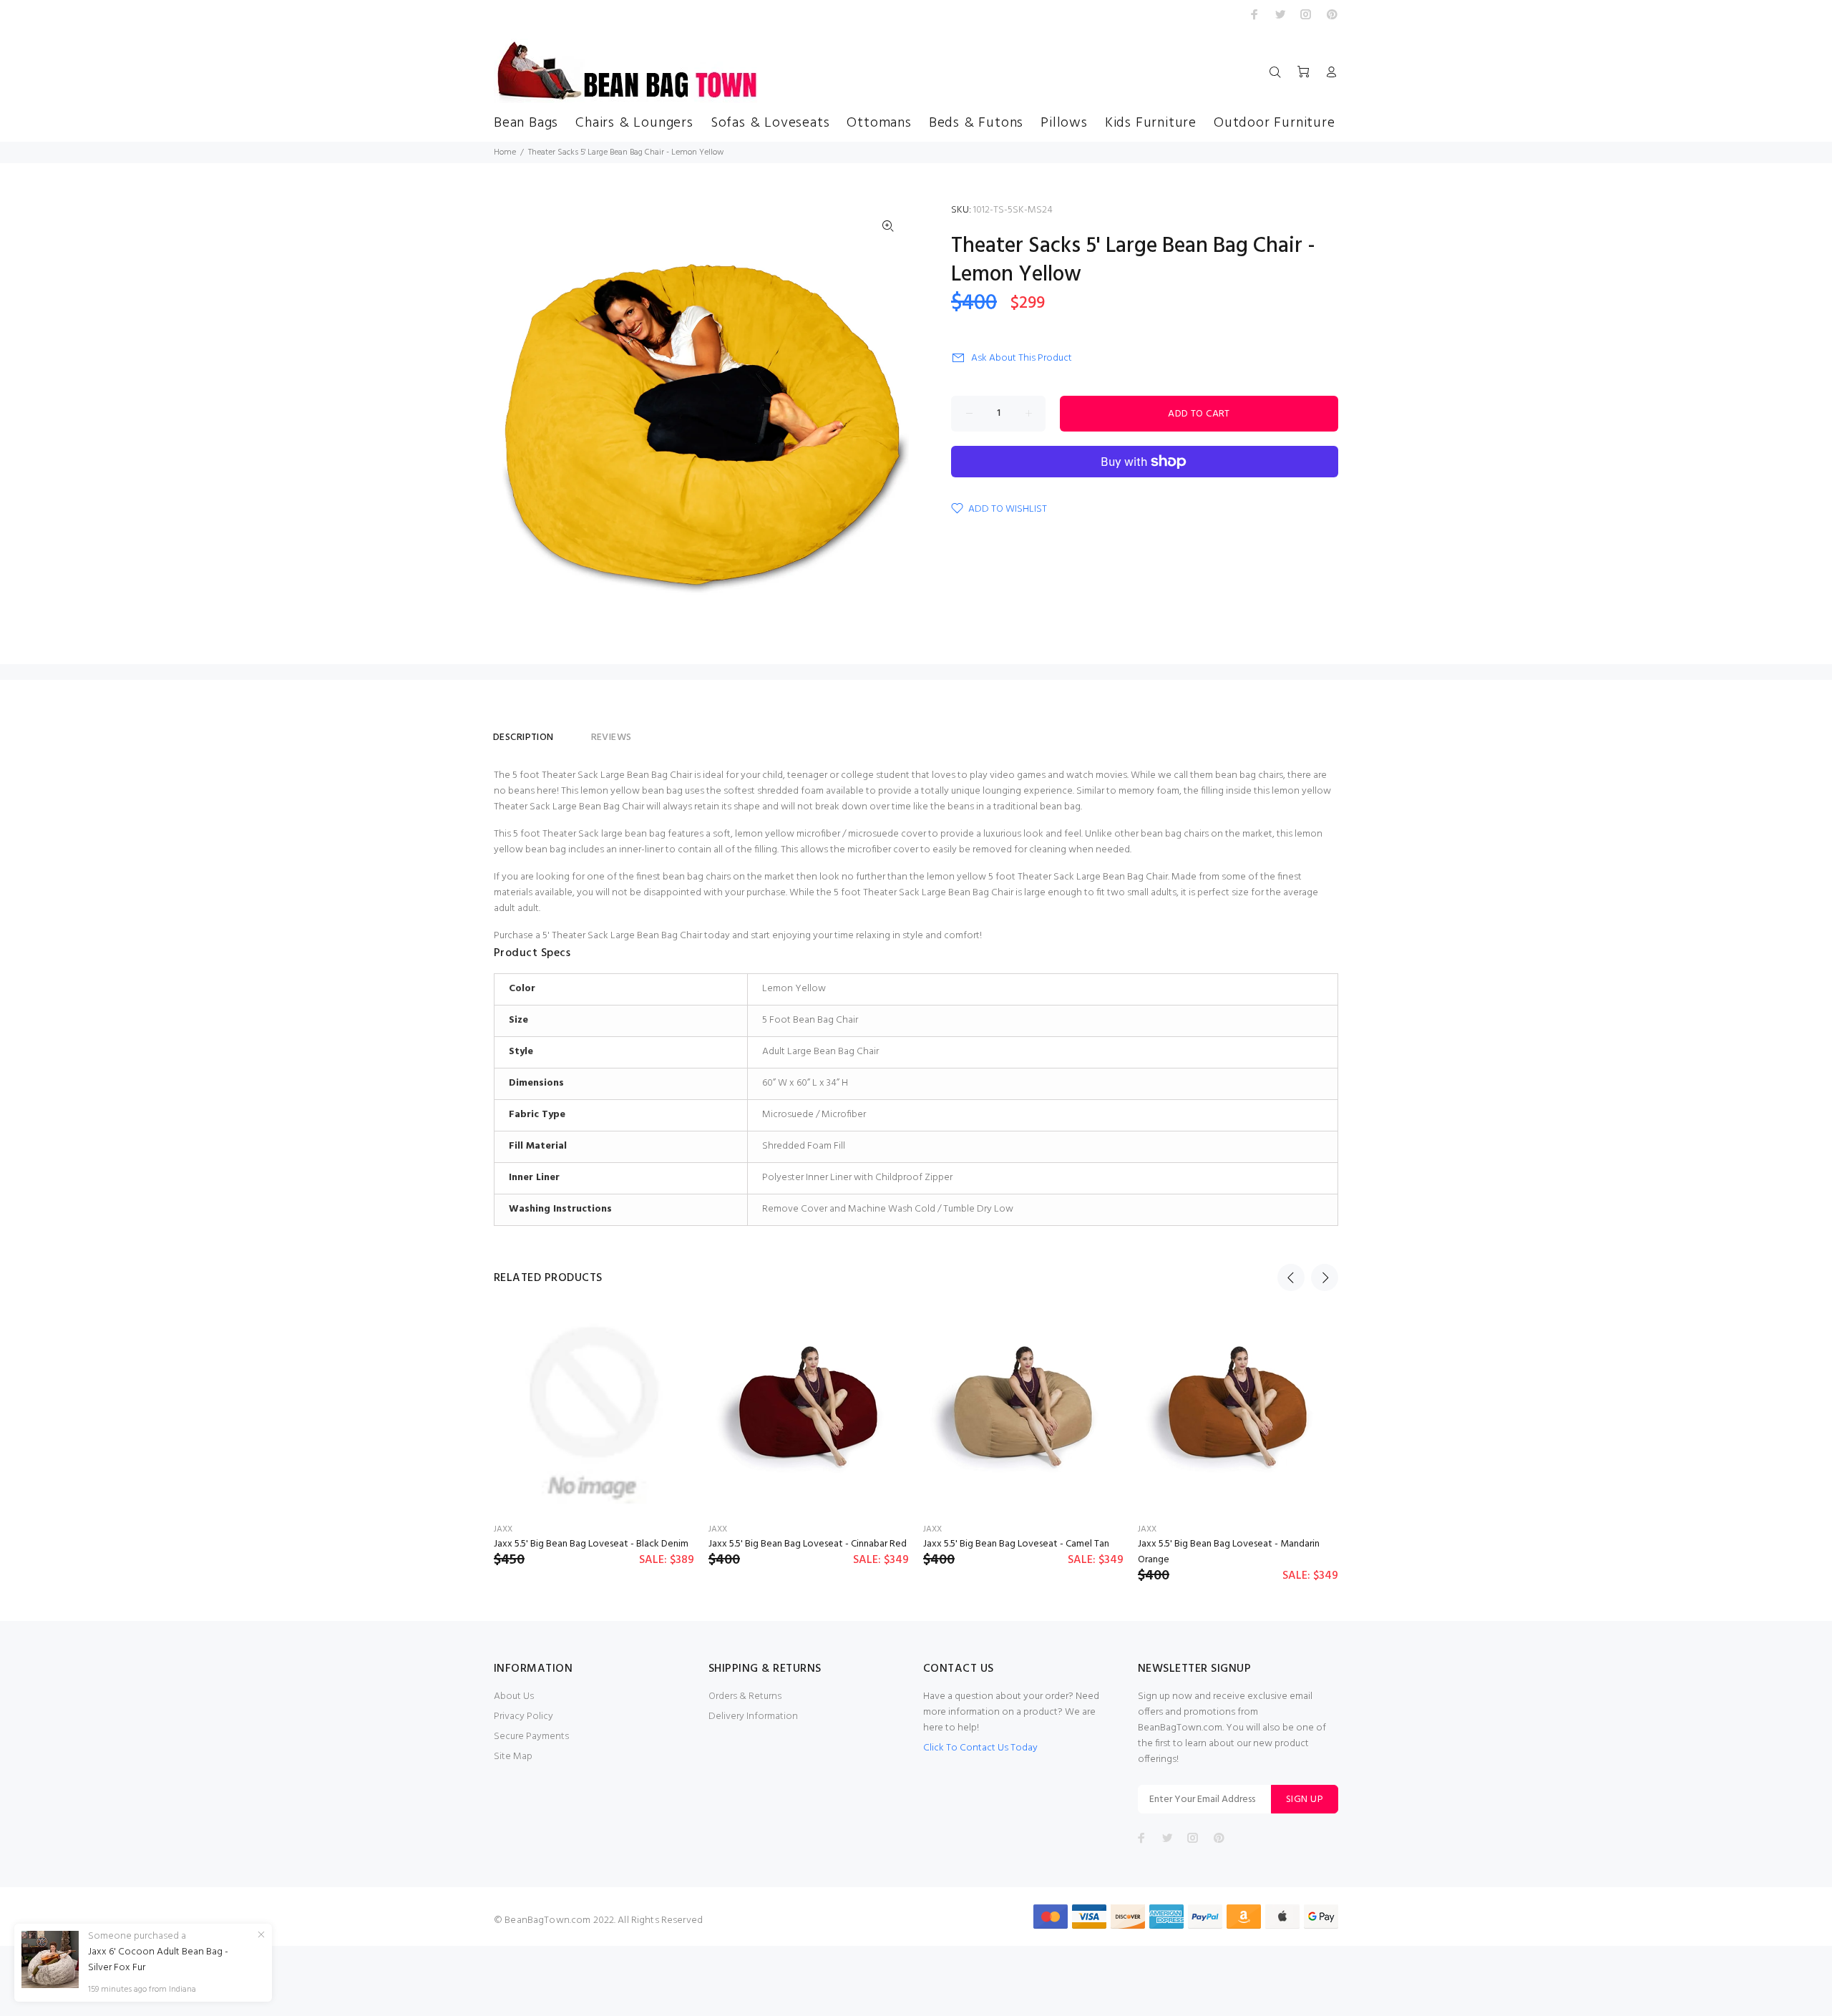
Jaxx (503, 1529)
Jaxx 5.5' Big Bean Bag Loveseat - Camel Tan (1016, 1544)
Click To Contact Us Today (980, 1748)
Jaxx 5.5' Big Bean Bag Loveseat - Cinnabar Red (808, 1544)
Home (505, 152)
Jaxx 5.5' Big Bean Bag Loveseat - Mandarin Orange (1229, 1552)
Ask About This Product (1022, 358)
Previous (1291, 1277)
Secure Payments (531, 1737)
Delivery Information (753, 1716)
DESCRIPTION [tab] (523, 737)
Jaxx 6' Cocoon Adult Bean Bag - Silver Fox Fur (158, 1960)
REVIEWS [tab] (612, 737)
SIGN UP (1305, 1800)
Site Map (513, 1757)
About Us (514, 1696)
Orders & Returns (745, 1696)
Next (1325, 1277)
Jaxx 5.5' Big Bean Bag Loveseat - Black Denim (591, 1544)
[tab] (572, 731)
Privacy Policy (523, 1716)
